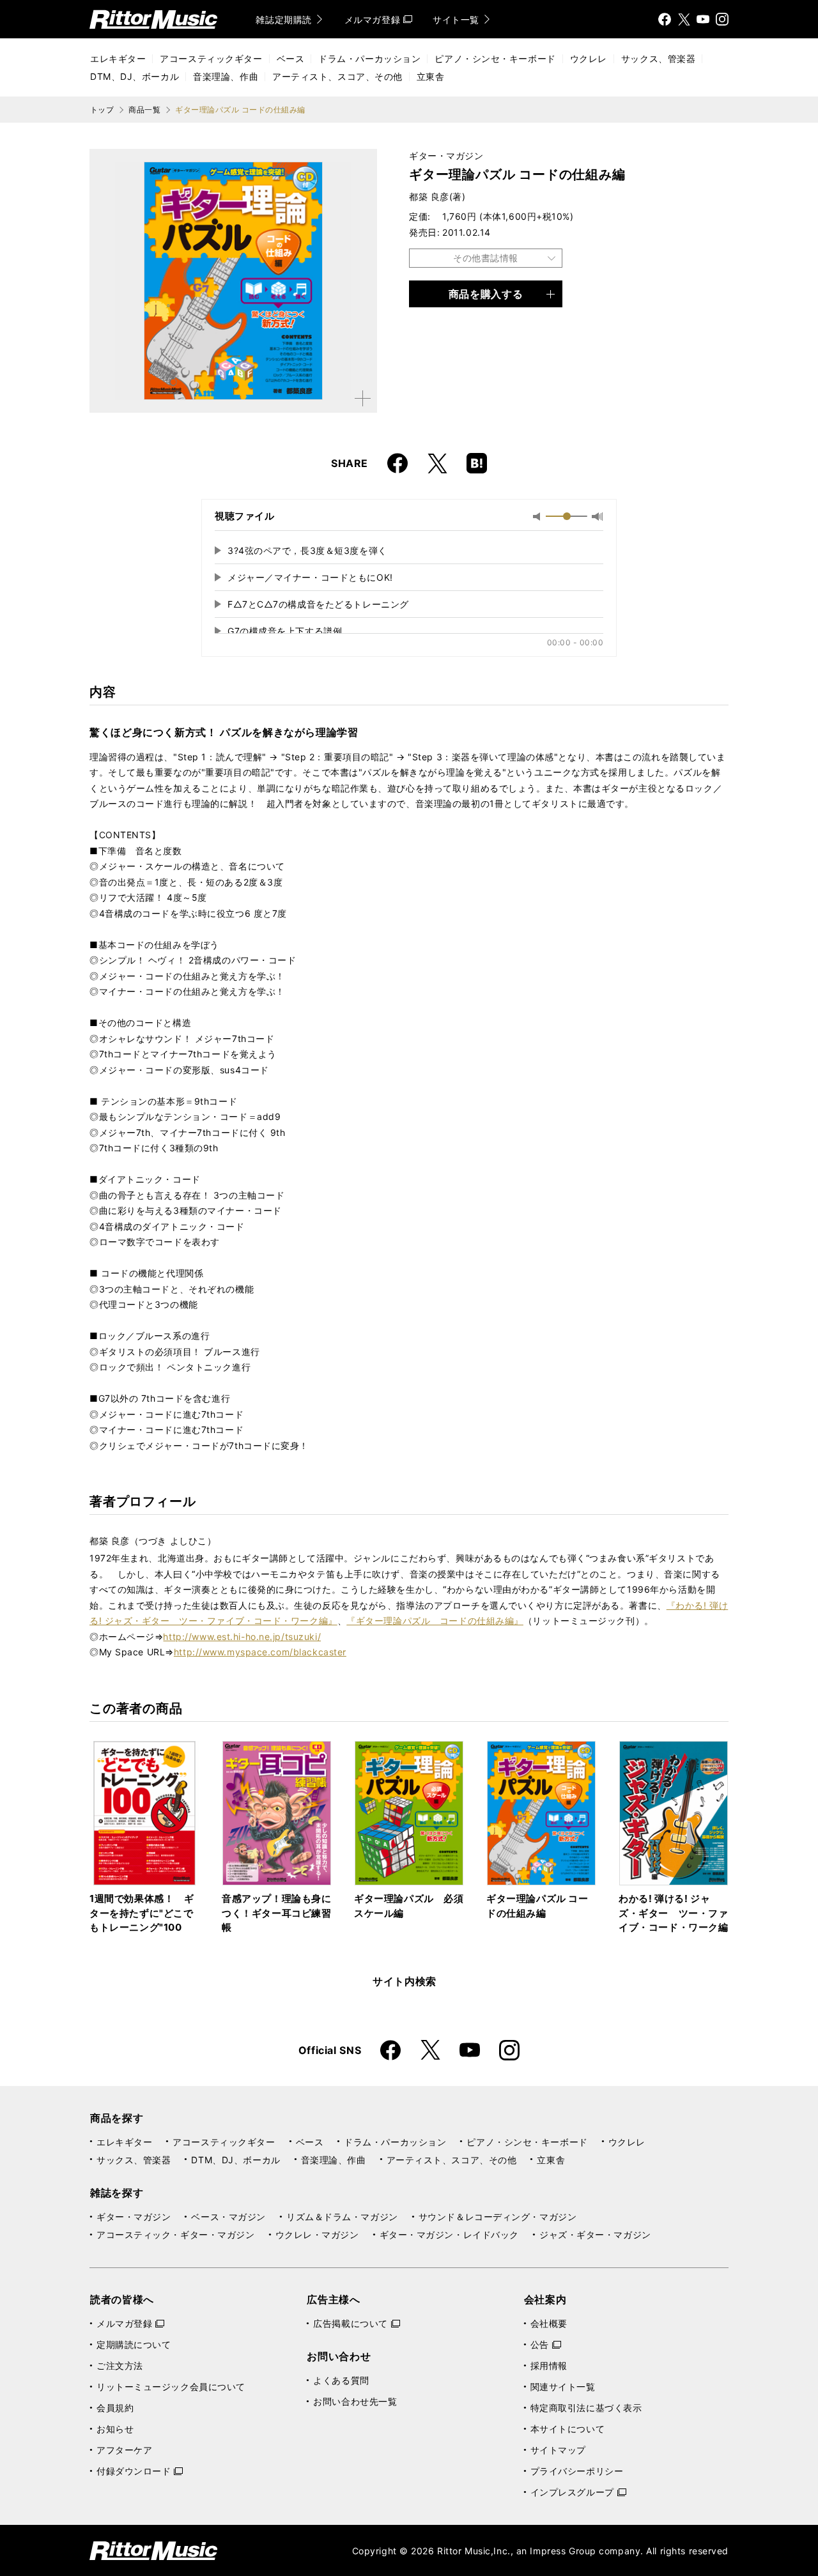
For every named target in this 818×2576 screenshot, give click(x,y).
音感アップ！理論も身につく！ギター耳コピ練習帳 (277, 1913)
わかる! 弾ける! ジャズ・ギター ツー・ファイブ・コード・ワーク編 (674, 1913)
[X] (684, 19)
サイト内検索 (405, 1981)
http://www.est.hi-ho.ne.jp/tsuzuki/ (242, 1637)
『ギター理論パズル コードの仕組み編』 (435, 1621)
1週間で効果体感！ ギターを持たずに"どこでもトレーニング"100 (142, 1913)
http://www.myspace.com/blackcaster (260, 1652)
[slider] (567, 516)
